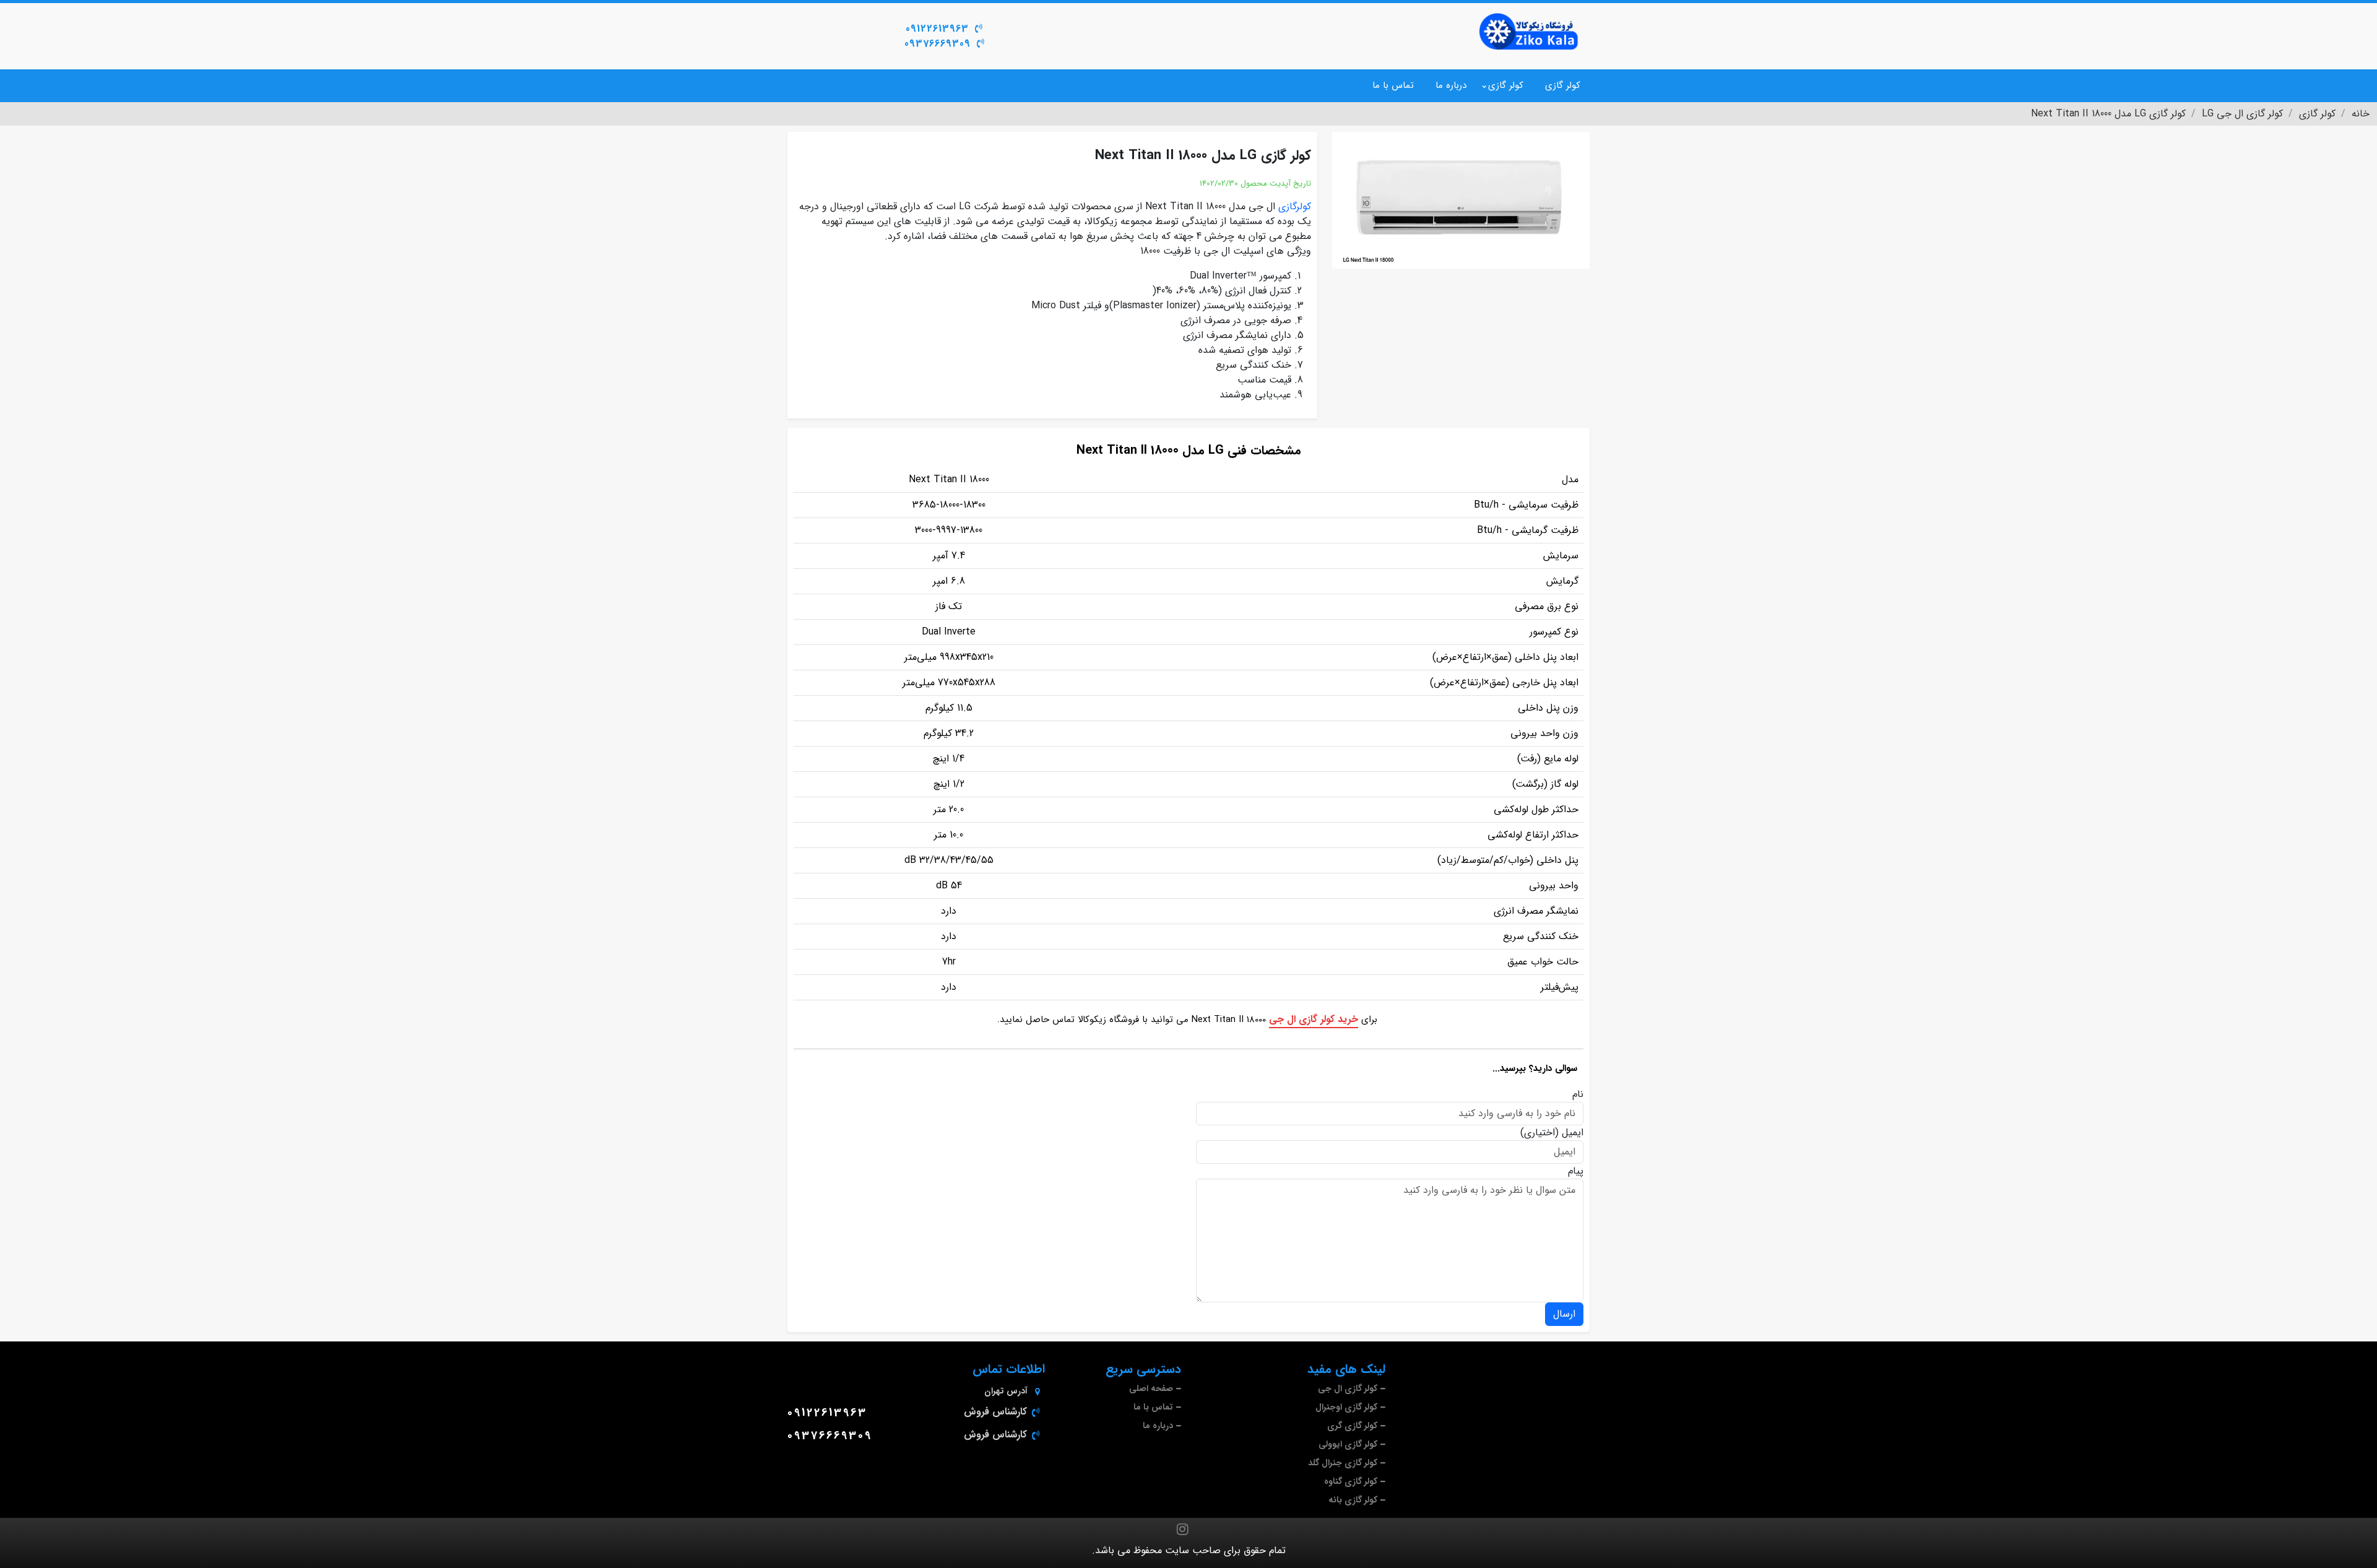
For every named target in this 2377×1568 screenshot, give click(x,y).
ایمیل (1573, 1133)
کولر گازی (1563, 85)
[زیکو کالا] (1529, 32)
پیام (1576, 1171)
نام (1578, 1094)
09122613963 (937, 29)
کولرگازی (1295, 206)
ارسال (1564, 1314)
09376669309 (937, 44)
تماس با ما (1393, 85)
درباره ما (1451, 85)
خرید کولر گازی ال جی (1314, 1019)
